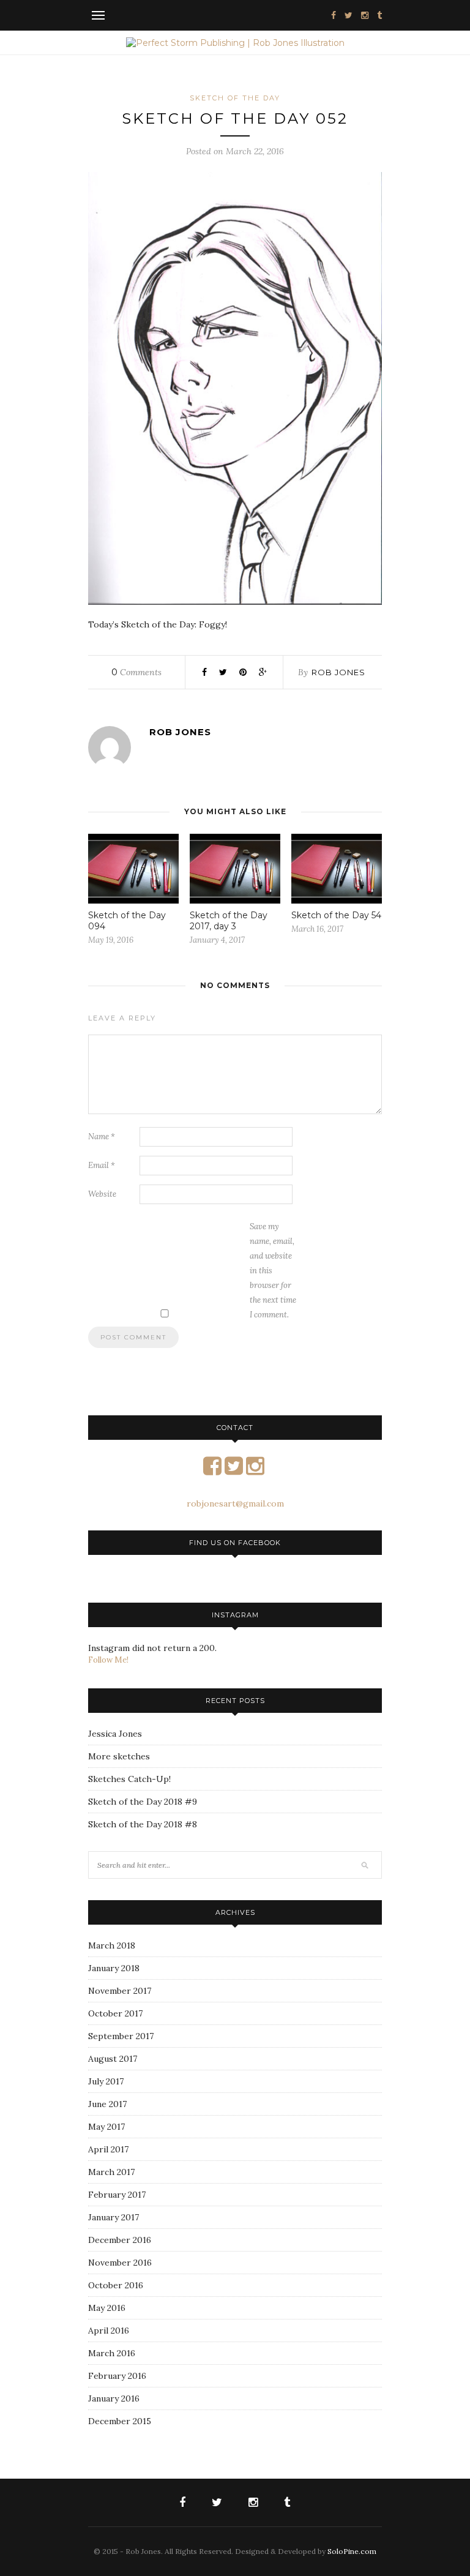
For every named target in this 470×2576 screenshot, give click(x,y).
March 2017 (111, 2172)
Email (102, 1165)
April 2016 (109, 2331)
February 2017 (117, 2195)
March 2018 (112, 1945)
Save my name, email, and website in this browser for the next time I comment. (273, 1271)
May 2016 (107, 2308)
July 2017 (106, 2081)
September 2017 (121, 2036)
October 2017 (115, 2013)
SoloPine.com (352, 2551)
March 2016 (112, 2353)
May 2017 (106, 2127)
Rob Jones (338, 672)
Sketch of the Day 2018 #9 (143, 1802)
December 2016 (120, 2240)
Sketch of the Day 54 (336, 915)
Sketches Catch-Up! (129, 1779)
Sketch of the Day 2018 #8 (143, 1824)
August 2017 (113, 2059)
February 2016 (117, 2376)
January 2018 (114, 1968)
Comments (136, 672)
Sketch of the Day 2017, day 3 (229, 921)
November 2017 (120, 1991)
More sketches (119, 1756)
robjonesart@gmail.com (235, 1503)
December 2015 (120, 2421)
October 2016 (116, 2285)
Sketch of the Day (235, 98)
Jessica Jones (115, 1734)
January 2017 (114, 2217)
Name (102, 1136)
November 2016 (120, 2263)
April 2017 (108, 2149)
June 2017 (107, 2104)
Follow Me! (108, 1660)
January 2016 (114, 2398)
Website (102, 1194)
